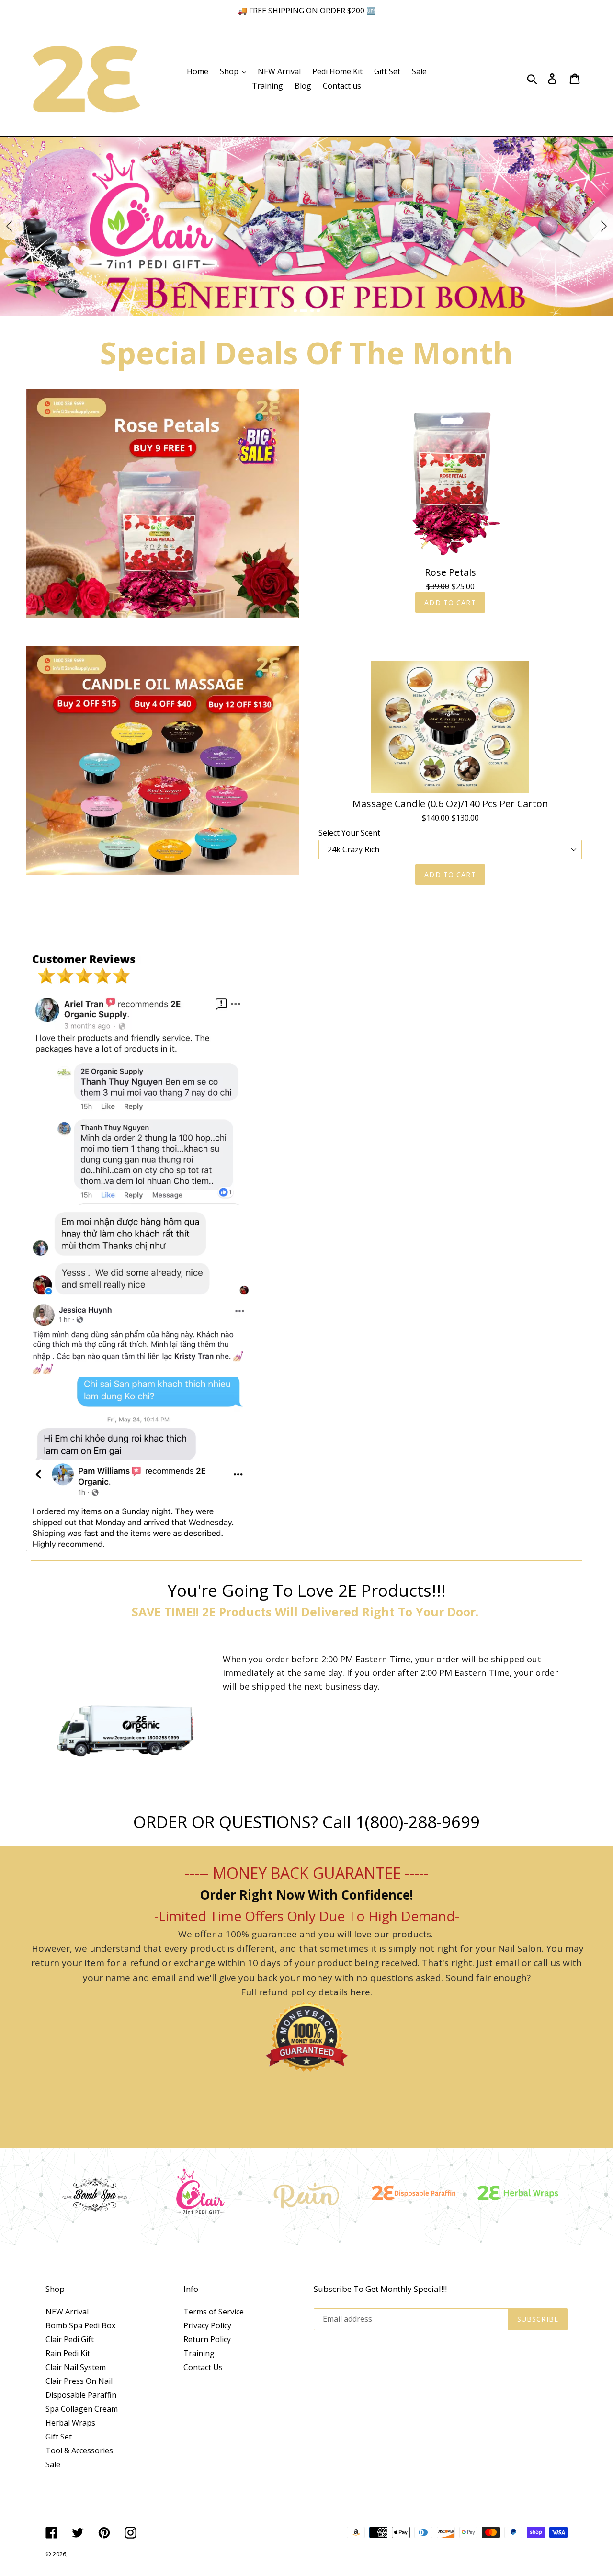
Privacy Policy (207, 2325)
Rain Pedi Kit (68, 2353)
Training (199, 2353)
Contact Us (203, 2367)
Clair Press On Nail (79, 2381)
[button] (295, 311)
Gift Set (59, 2437)
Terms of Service (214, 2312)
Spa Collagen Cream (82, 2409)
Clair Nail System (76, 2367)
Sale (53, 2464)
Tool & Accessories (79, 2450)
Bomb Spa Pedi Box (80, 2325)
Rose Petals (450, 572)
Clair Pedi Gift (70, 2339)
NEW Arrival (67, 2312)
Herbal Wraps (70, 2423)
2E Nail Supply (89, 2554)
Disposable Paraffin (81, 2395)
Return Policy (207, 2339)
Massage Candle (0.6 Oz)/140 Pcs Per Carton (450, 804)
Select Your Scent (349, 833)
